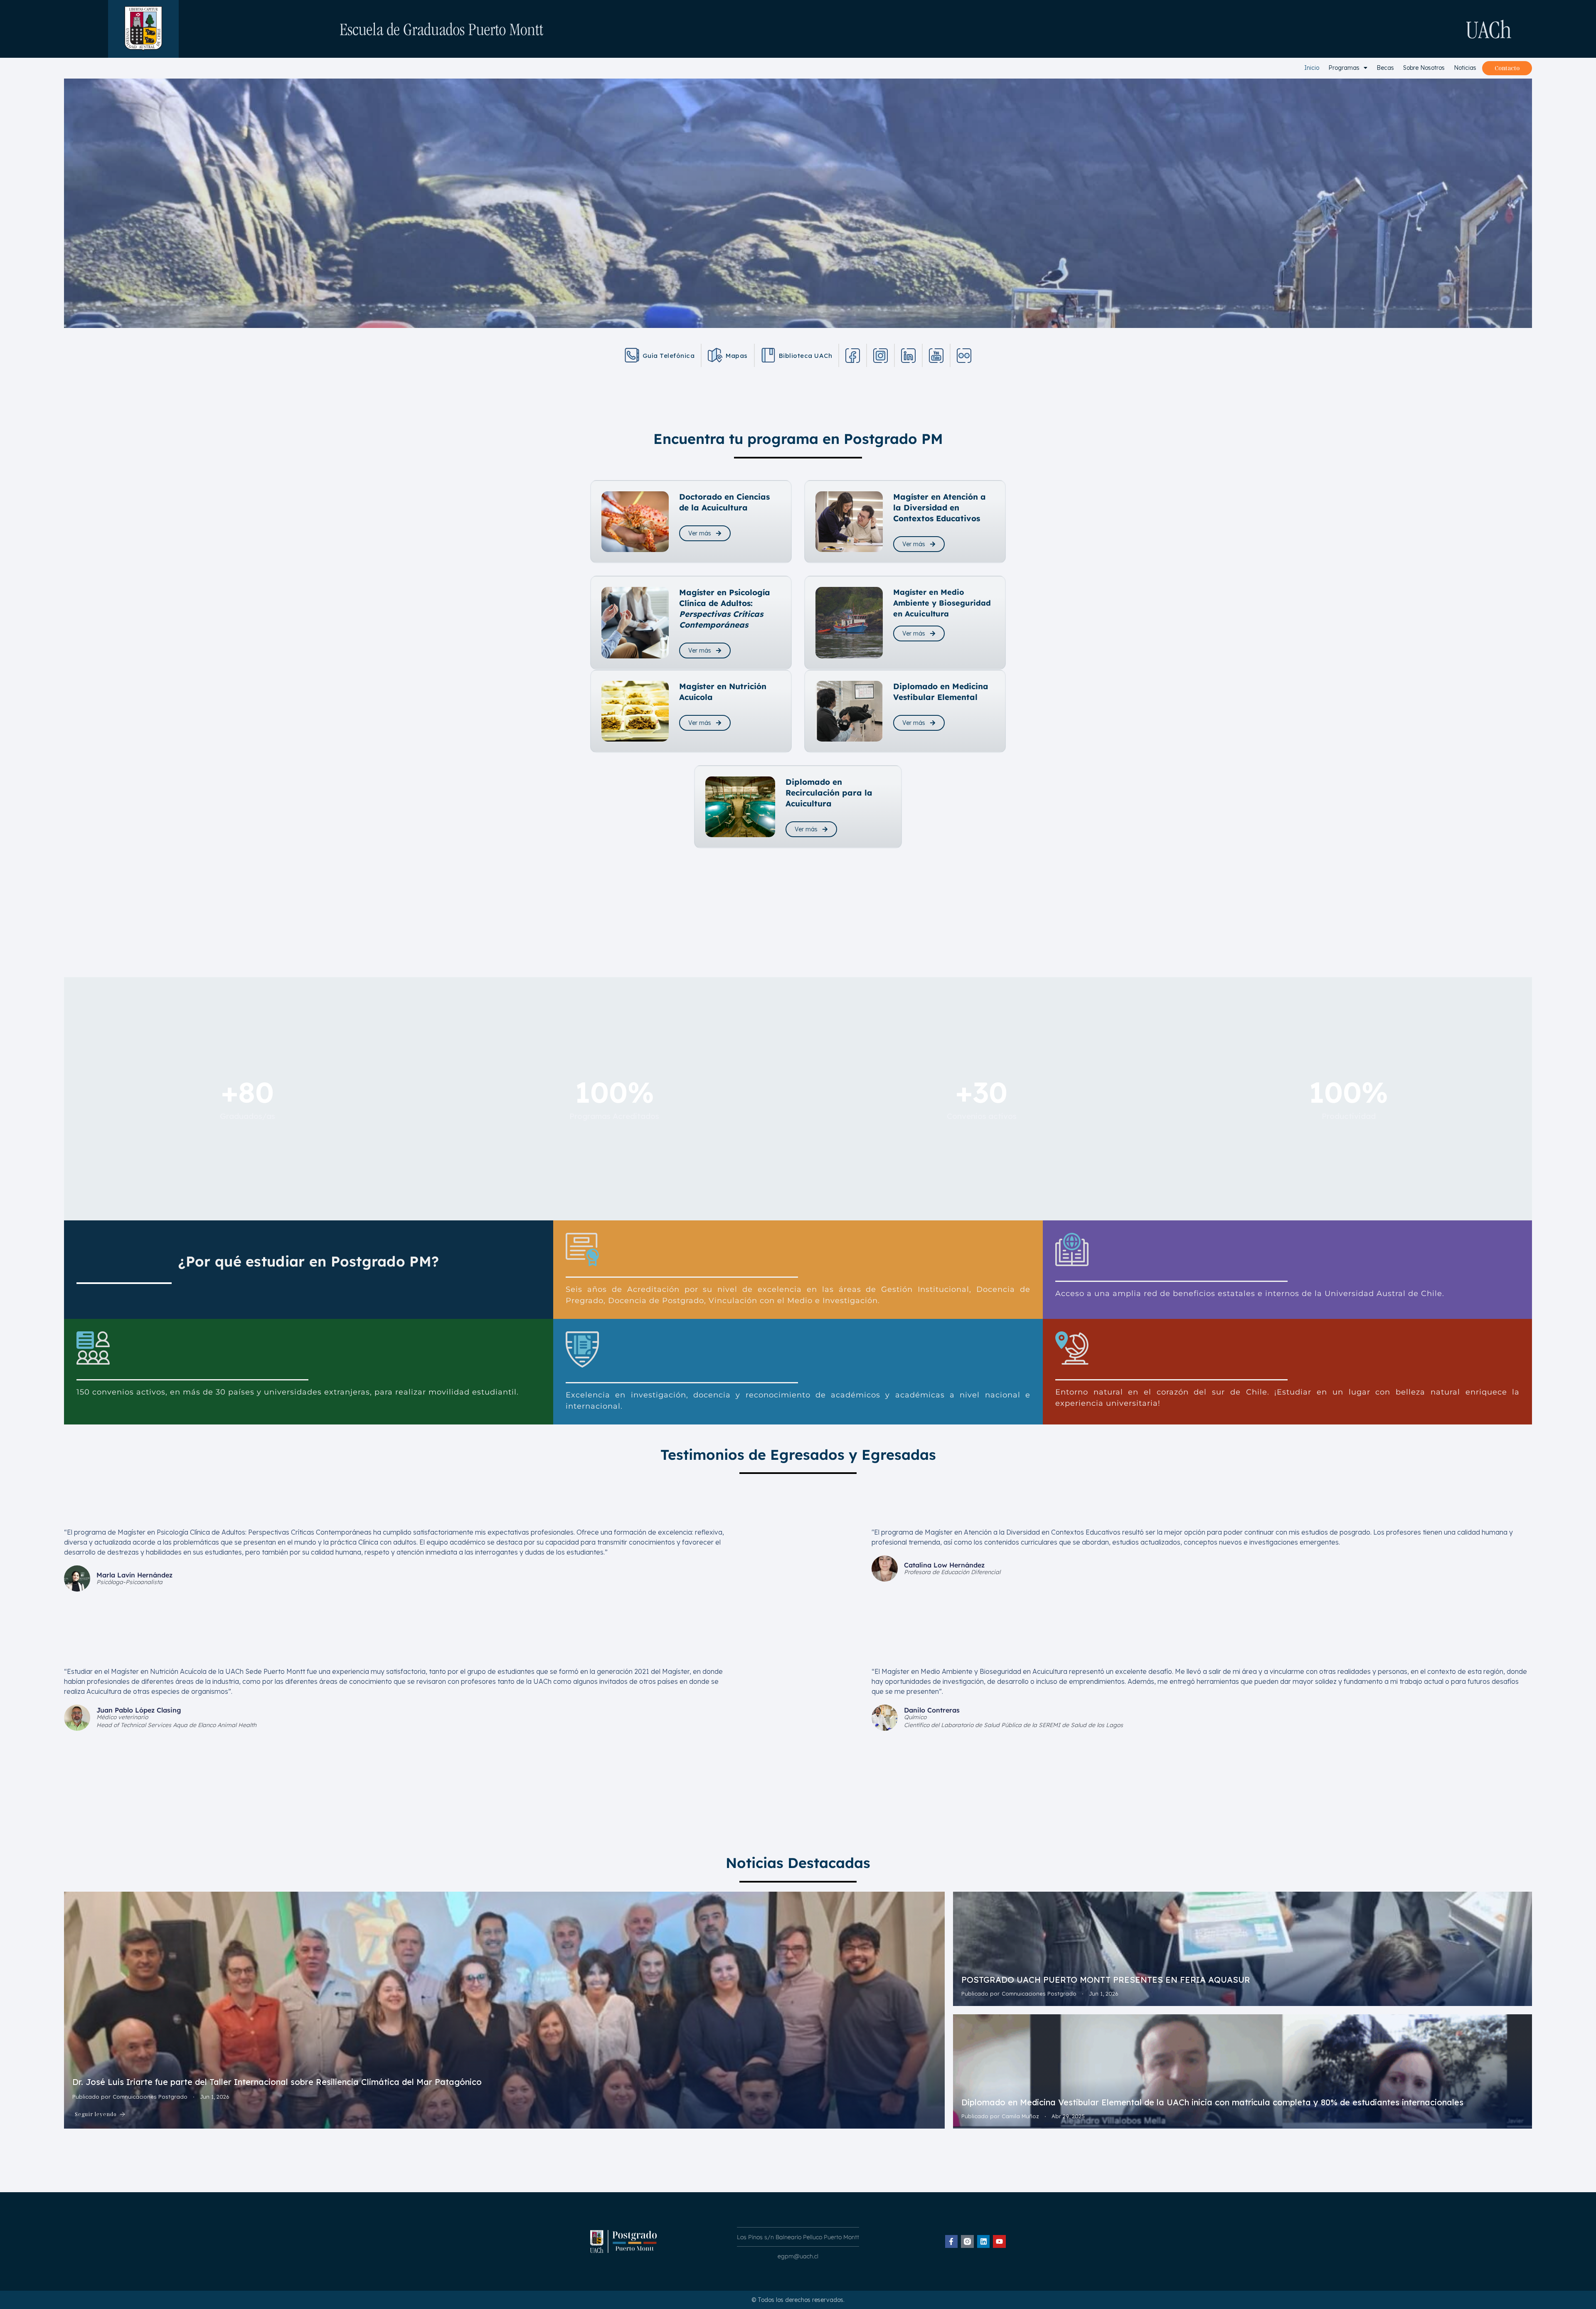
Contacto (1507, 68)
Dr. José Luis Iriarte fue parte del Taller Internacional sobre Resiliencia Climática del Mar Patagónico (277, 2082)
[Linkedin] (984, 2241)
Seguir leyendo (96, 2114)
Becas (1385, 68)
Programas (1344, 68)
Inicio (1312, 68)
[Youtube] (999, 2241)
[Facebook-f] (952, 2241)
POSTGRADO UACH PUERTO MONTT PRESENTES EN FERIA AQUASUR (1106, 1980)
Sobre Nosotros (1424, 68)
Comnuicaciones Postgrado (150, 2097)
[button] (1348, 68)
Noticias (1465, 68)
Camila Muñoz (1020, 2116)
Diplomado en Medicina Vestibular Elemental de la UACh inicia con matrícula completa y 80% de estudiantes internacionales (1214, 2102)
